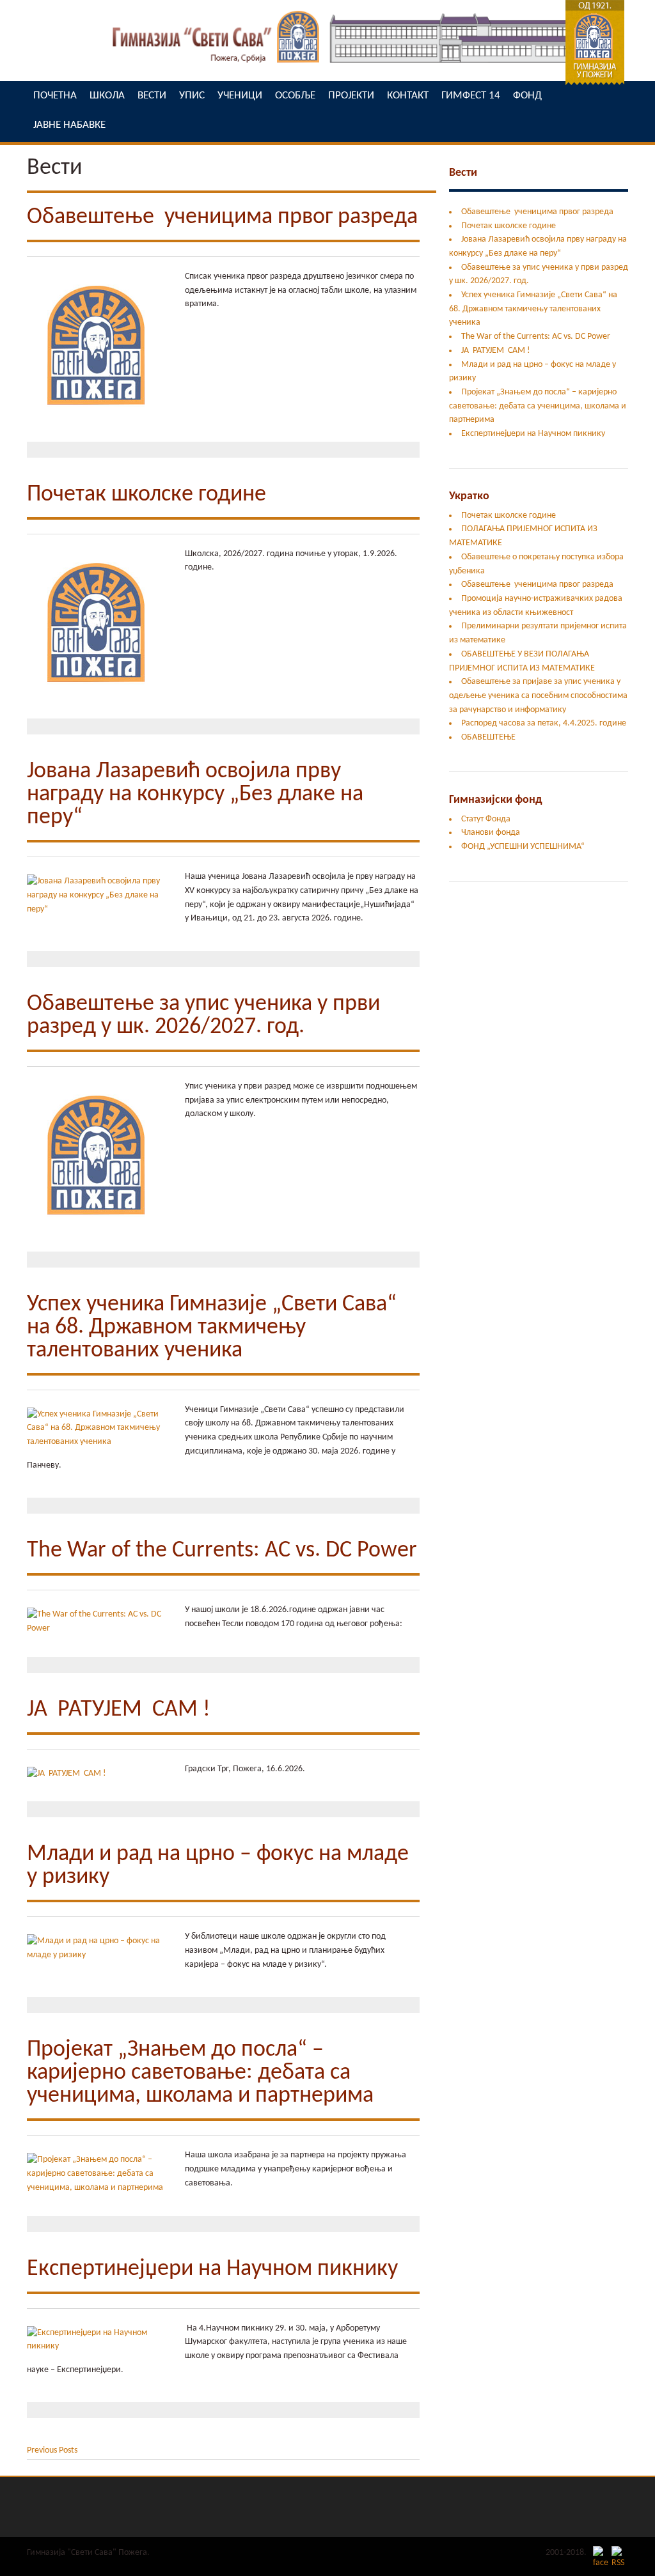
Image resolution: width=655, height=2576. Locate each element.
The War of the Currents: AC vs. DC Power (222, 1551)
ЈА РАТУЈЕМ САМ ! (119, 1710)
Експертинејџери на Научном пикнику (212, 2269)
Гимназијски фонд (495, 800)
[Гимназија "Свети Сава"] (327, 67)
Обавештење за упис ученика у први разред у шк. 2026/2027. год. (203, 1016)
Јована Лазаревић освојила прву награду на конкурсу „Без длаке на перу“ (195, 795)
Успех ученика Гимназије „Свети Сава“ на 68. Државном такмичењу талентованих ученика (212, 1328)
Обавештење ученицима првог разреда (222, 217)
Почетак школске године (146, 495)
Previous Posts (52, 2450)
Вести (463, 173)
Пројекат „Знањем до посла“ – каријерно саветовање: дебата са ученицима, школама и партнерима (200, 2073)
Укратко (469, 496)
